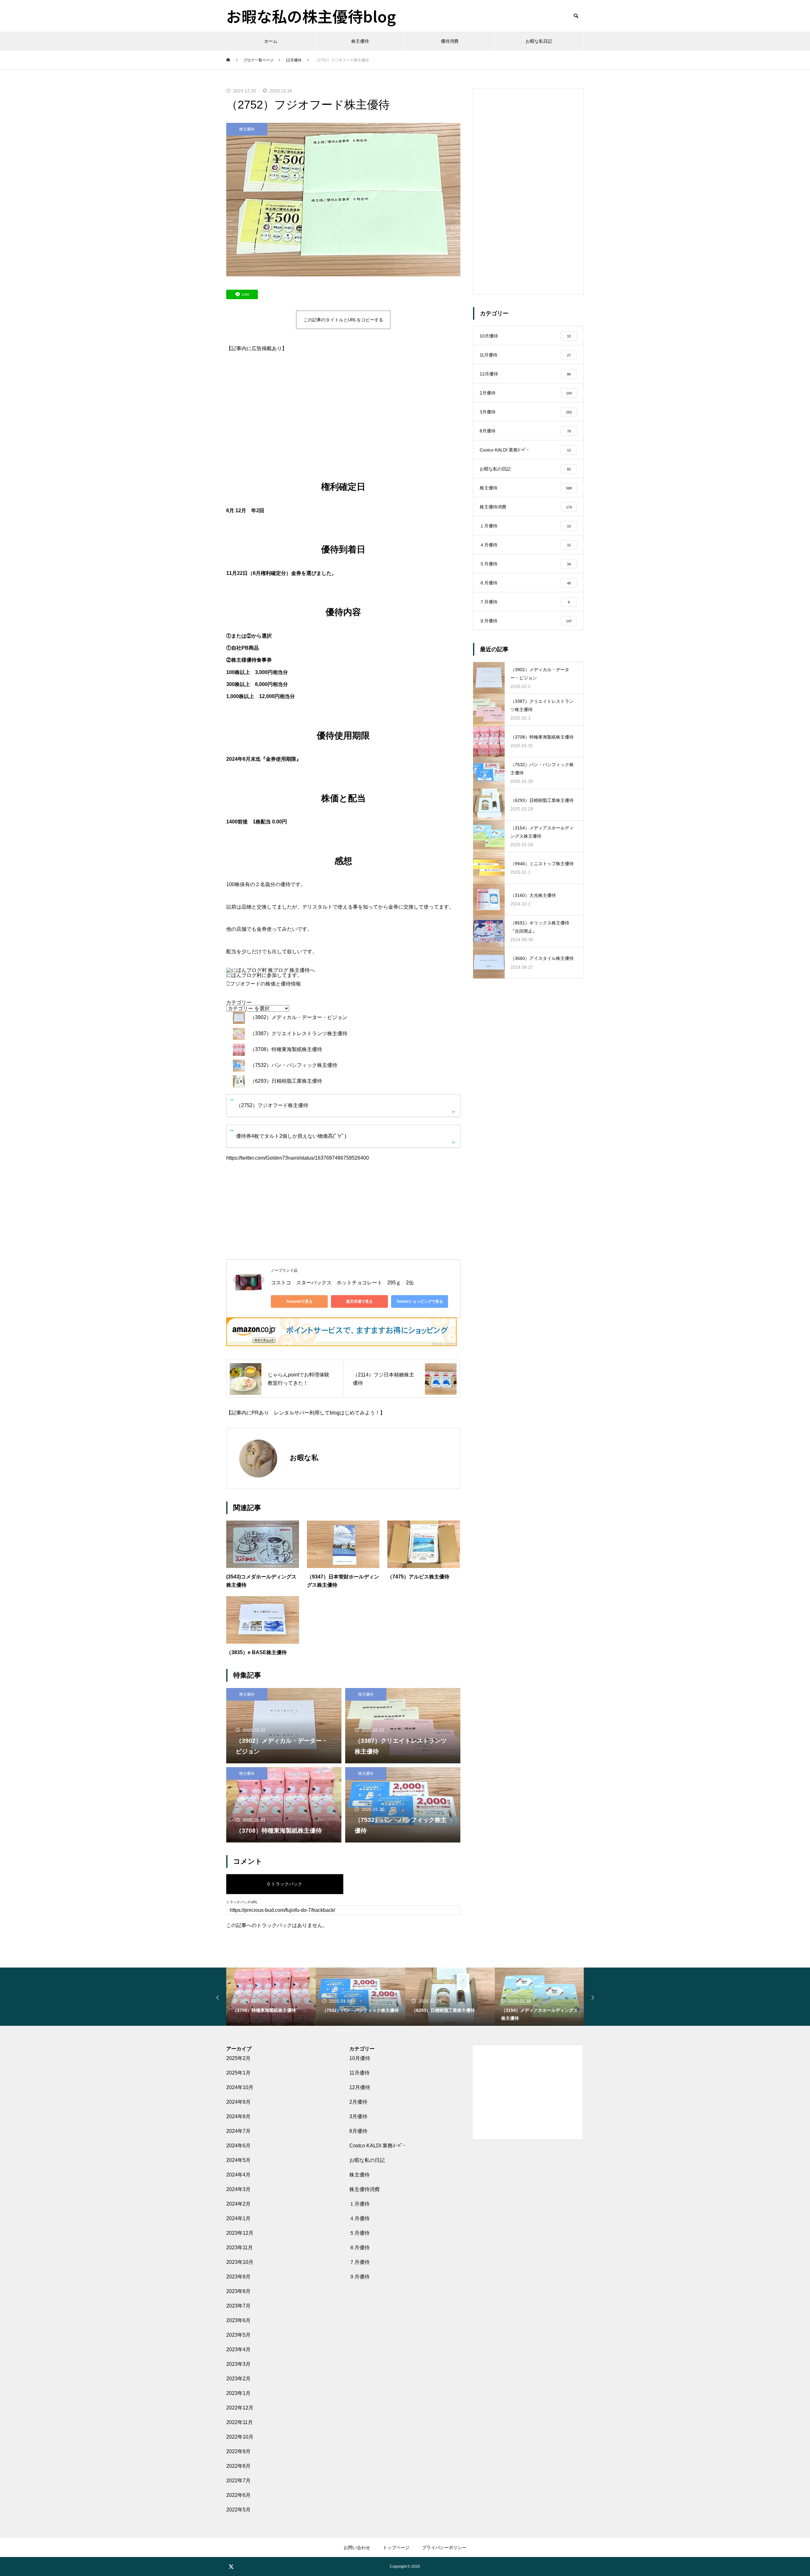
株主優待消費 (364, 2189)
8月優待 (358, 2131)
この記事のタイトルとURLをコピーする (343, 320)
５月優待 (359, 2233)
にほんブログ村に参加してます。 (264, 975)
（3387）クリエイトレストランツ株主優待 (299, 1033)
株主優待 (360, 41)
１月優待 (359, 2204)
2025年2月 (238, 2058)
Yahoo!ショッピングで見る (420, 1301)
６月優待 (359, 2248)
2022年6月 (238, 2495)
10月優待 (360, 2058)
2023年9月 (238, 2277)
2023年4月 (238, 2349)
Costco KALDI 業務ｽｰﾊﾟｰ (377, 2146)
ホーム (271, 41)
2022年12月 (240, 2408)
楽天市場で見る (359, 1301)
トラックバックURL (242, 1902)
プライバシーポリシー (444, 2548)
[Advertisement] (343, 410)
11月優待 (359, 2073)
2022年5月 (238, 2510)
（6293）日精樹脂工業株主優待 (286, 1081)
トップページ (396, 2548)
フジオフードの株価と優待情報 (265, 984)
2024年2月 (238, 2204)
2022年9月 (238, 2451)
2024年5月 (238, 2160)
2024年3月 (238, 2189)
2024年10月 (240, 2087)
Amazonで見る (299, 1301)
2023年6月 (238, 2320)
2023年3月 (238, 2364)
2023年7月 (238, 2306)
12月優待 (360, 2087)
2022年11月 (240, 2422)
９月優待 (359, 2277)
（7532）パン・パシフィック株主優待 (294, 1065)
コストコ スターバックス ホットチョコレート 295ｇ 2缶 (342, 1283)
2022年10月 (240, 2437)
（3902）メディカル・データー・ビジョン (299, 1017)
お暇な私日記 (539, 41)
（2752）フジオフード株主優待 (272, 1105)
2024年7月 (238, 2131)
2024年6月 (238, 2146)
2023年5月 (238, 2335)
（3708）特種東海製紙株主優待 (286, 1049)
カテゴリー (239, 1003)
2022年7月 (238, 2481)
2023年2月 (238, 2379)
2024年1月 (238, 2218)
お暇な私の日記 (367, 2160)
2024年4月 (238, 2175)
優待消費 (450, 41)
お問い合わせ (357, 2548)
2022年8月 (238, 2466)
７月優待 (359, 2262)
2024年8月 (238, 2116)
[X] (231, 2567)
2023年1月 (238, 2393)
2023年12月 (240, 2233)
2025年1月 (238, 2073)
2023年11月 (240, 2248)
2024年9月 (238, 2102)
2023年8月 (238, 2291)
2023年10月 (240, 2262)
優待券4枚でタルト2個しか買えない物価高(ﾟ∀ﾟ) (291, 1136)
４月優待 (359, 2218)
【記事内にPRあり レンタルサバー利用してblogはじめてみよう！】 (306, 1413)
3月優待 (358, 2116)
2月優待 (358, 2102)
